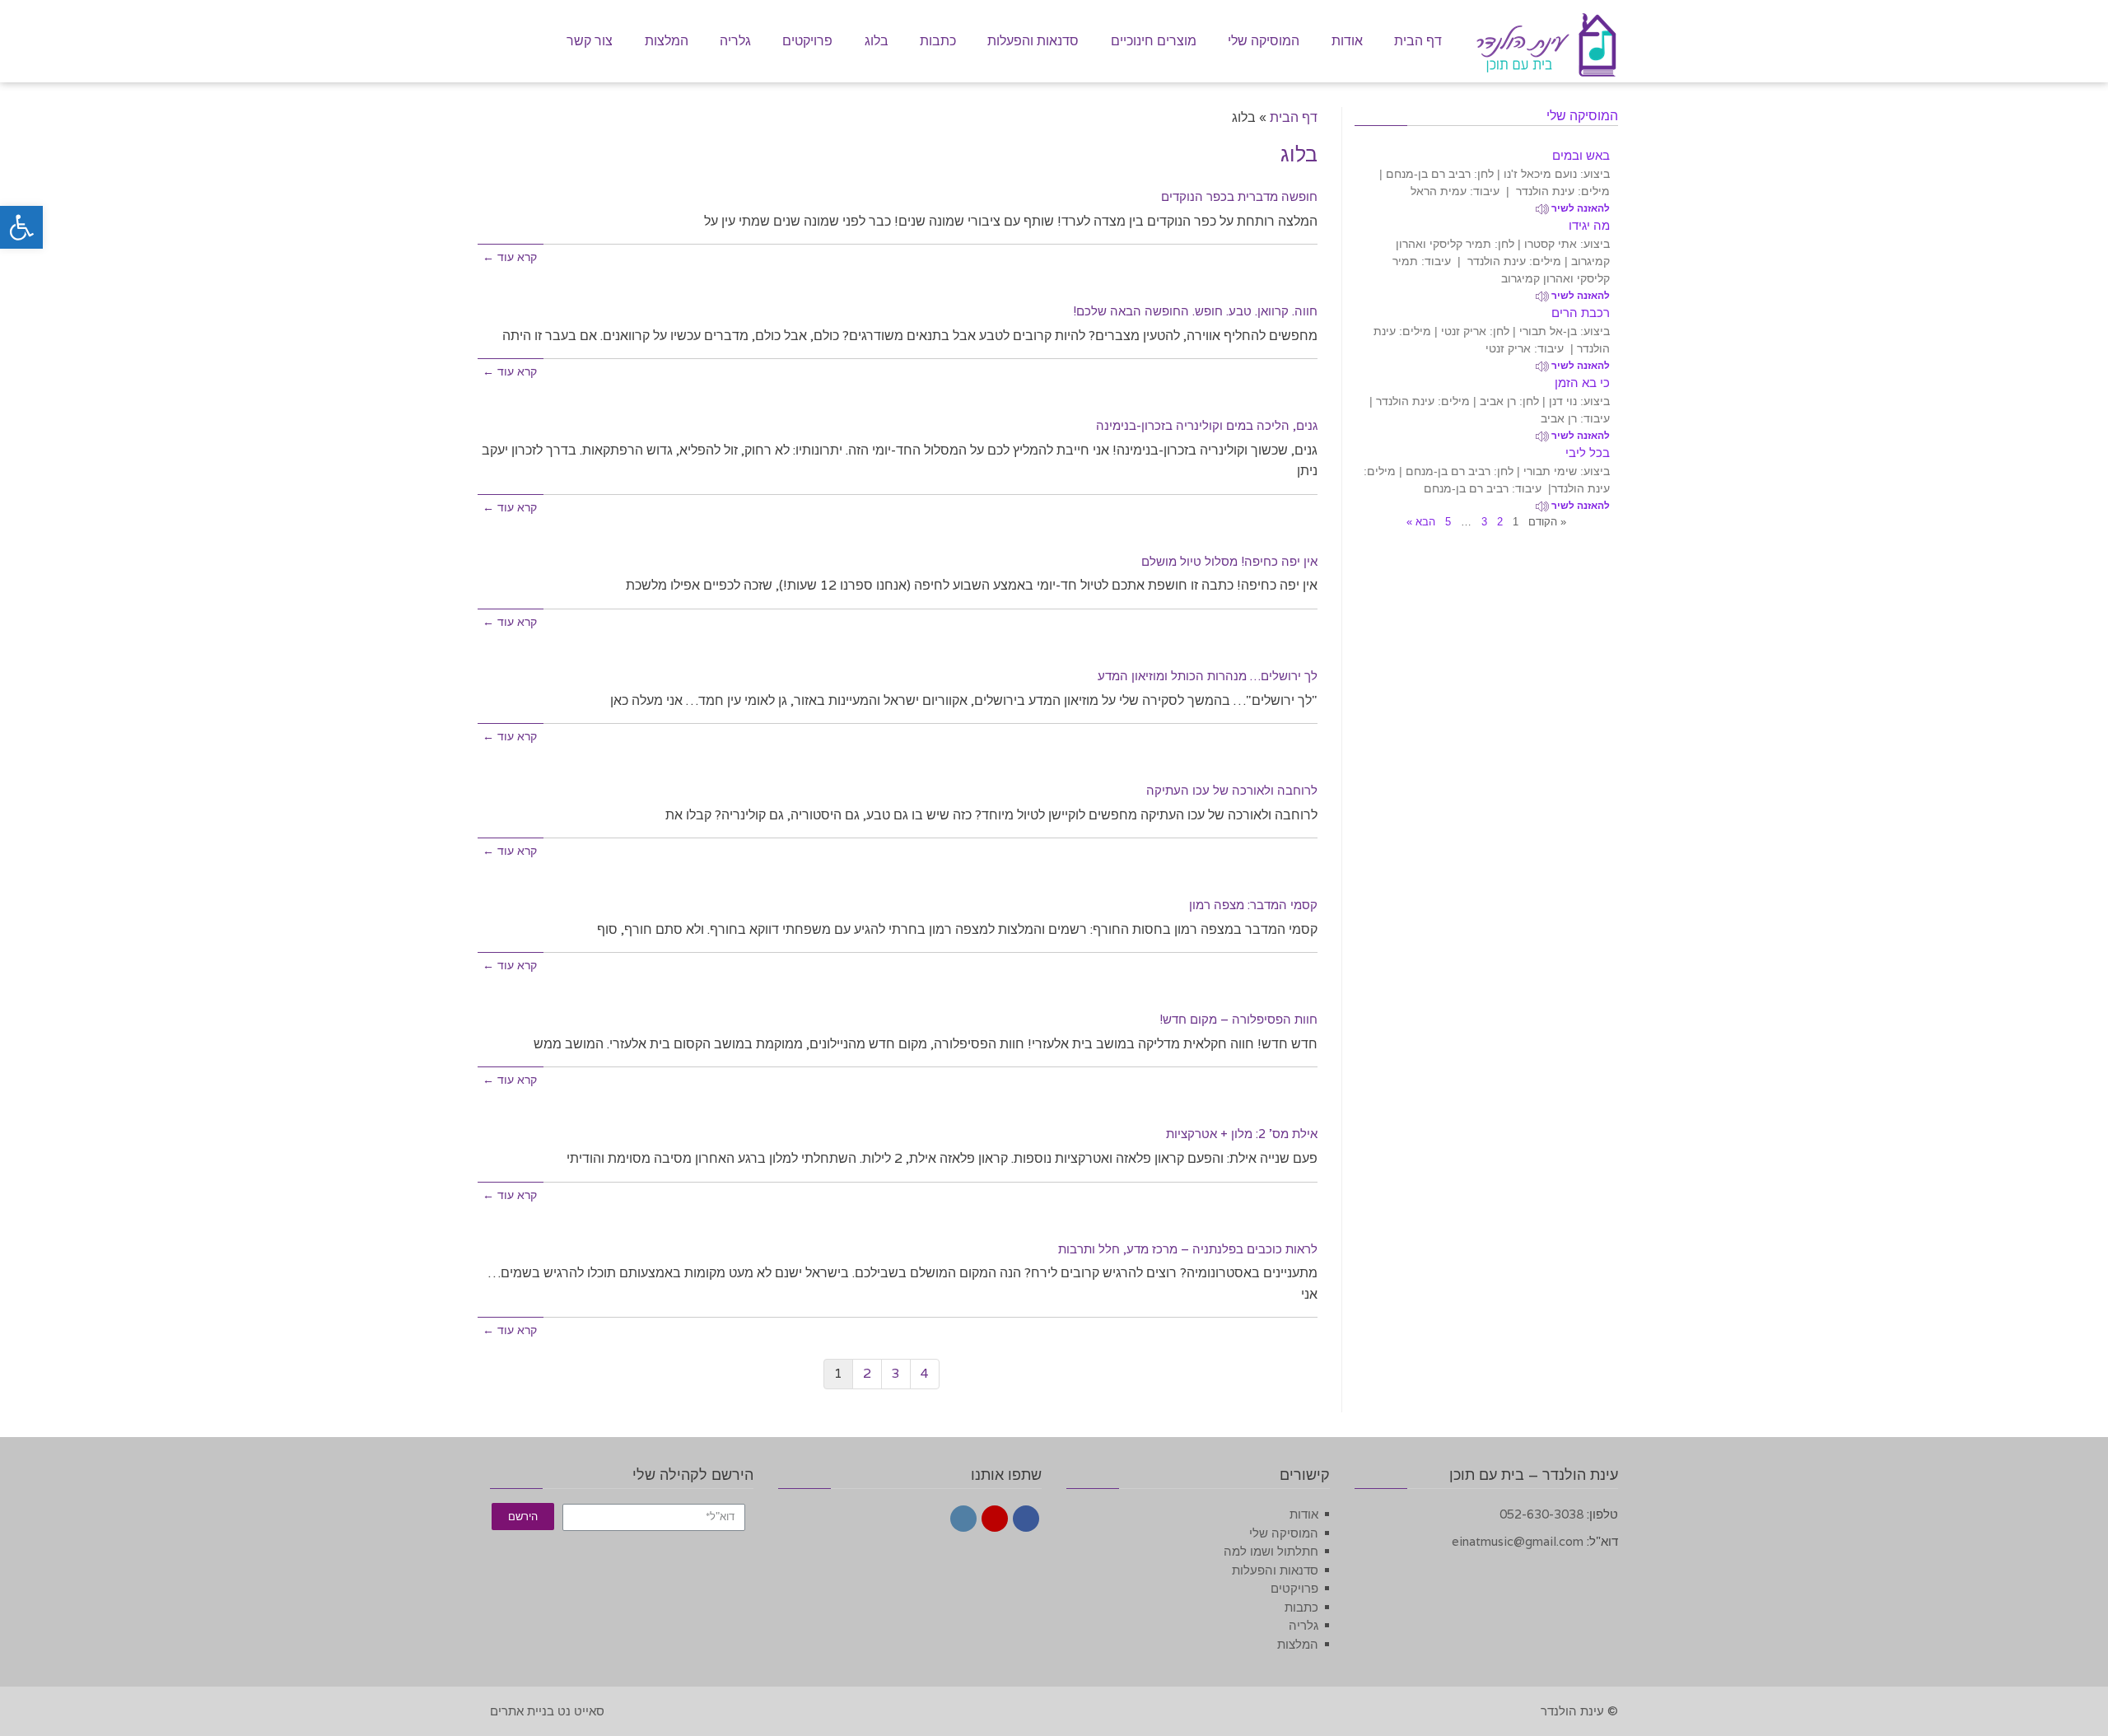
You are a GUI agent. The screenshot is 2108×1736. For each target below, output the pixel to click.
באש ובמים (1581, 155)
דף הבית (1294, 117)
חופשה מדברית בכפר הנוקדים (1239, 196)
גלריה (1304, 1625)
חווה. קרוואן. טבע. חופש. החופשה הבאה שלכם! (1195, 311)
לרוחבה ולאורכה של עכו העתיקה (1232, 790)
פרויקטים (1294, 1588)
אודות (1304, 1514)
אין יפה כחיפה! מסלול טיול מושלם (1229, 561)
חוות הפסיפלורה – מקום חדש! (1238, 1019)
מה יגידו (1589, 225)
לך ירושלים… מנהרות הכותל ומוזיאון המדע (1208, 676)
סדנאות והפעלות (1275, 1570)
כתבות (1301, 1607)
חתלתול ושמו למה (1271, 1551)
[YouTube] (995, 1519)
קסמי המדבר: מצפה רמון (1253, 905)
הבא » (1421, 522)
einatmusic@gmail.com (1518, 1541)
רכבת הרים (1581, 313)
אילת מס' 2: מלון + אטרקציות (1242, 1134)
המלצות (1298, 1644)
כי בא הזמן (1582, 383)
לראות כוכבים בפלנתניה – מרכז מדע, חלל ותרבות (1188, 1249)
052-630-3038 (1541, 1514)
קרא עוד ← (510, 257)
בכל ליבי (1588, 453)
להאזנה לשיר (1579, 208)
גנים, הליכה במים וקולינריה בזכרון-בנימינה (1207, 425)
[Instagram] (963, 1519)
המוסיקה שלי (1284, 1533)
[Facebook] (1026, 1519)
